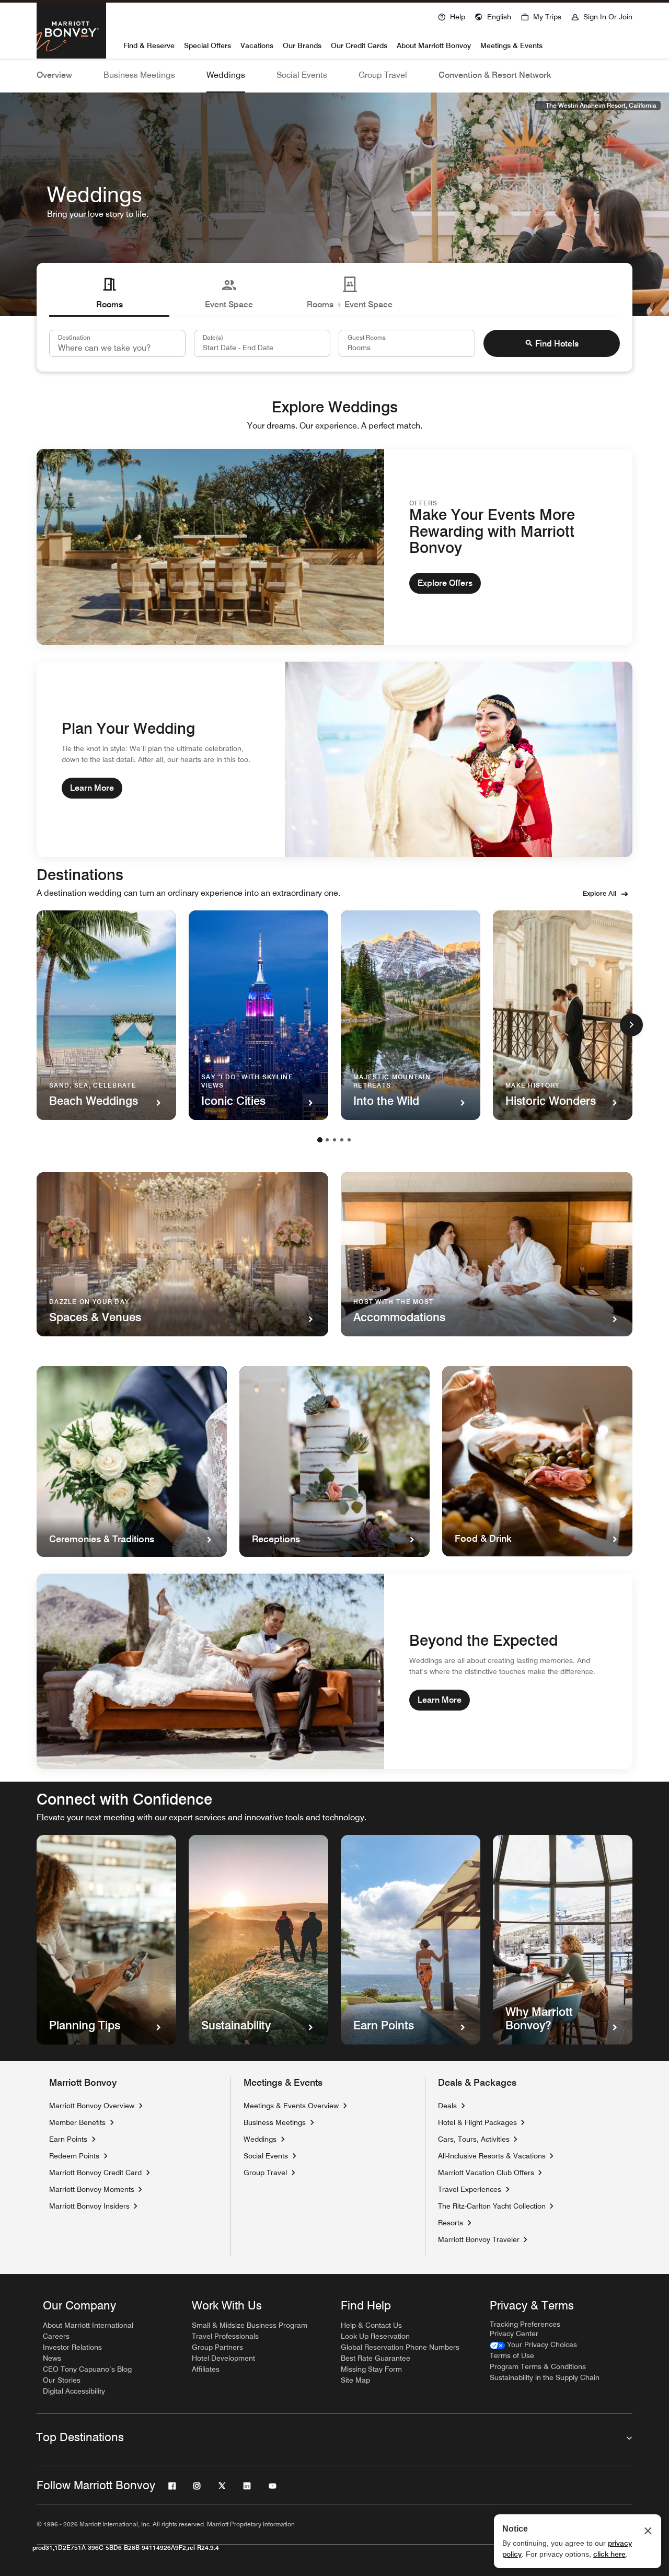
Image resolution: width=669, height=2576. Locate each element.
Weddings (226, 75)
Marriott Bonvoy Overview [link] (92, 2106)
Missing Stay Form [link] (371, 2369)
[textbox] (262, 343)
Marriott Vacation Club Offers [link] (486, 2172)
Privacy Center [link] (514, 2334)
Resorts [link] (451, 2223)
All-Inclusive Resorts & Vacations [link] (492, 2156)
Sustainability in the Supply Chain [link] (545, 2377)
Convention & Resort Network (495, 75)
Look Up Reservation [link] (375, 2336)
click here (609, 2554)
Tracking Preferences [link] (525, 2324)
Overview (54, 75)
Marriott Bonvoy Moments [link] (92, 2189)
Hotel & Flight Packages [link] (477, 2122)
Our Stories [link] (62, 2380)
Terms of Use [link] (512, 2355)
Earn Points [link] (68, 2139)
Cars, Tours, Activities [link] (474, 2139)
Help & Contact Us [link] (371, 2325)
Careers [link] (56, 2336)
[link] (533, 2345)
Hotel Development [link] (223, 2358)
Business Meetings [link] (275, 2122)
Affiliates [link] (206, 2369)
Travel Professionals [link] (225, 2336)
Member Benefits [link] (77, 2122)
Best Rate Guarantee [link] (376, 2358)
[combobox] (117, 343)
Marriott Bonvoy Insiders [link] (89, 2206)
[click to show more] (631, 1025)
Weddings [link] (260, 2139)
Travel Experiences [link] (470, 2189)
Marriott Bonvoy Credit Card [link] (95, 2173)
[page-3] (334, 1140)
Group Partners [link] (217, 2347)
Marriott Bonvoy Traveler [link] (479, 2239)
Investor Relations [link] (72, 2347)
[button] (493, 16)
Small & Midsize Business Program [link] (250, 2325)
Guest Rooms (367, 337)
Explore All (599, 893)
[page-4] (342, 1140)
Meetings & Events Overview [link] (291, 2106)
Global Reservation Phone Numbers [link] (400, 2347)
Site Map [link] (355, 2380)
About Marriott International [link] (88, 2325)
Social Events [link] (266, 2156)
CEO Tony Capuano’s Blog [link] (87, 2369)
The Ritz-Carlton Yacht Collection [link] (492, 2206)
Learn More (92, 788)
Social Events (302, 75)
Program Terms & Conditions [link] (538, 2366)
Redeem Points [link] (74, 2156)
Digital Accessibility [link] (74, 2391)
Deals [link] (447, 2106)
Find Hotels (557, 344)
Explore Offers (445, 583)
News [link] (52, 2358)
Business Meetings (139, 75)
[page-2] (327, 1140)
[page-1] (320, 1140)
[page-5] (349, 1140)
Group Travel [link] (265, 2173)
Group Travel (383, 75)
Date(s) (213, 337)
